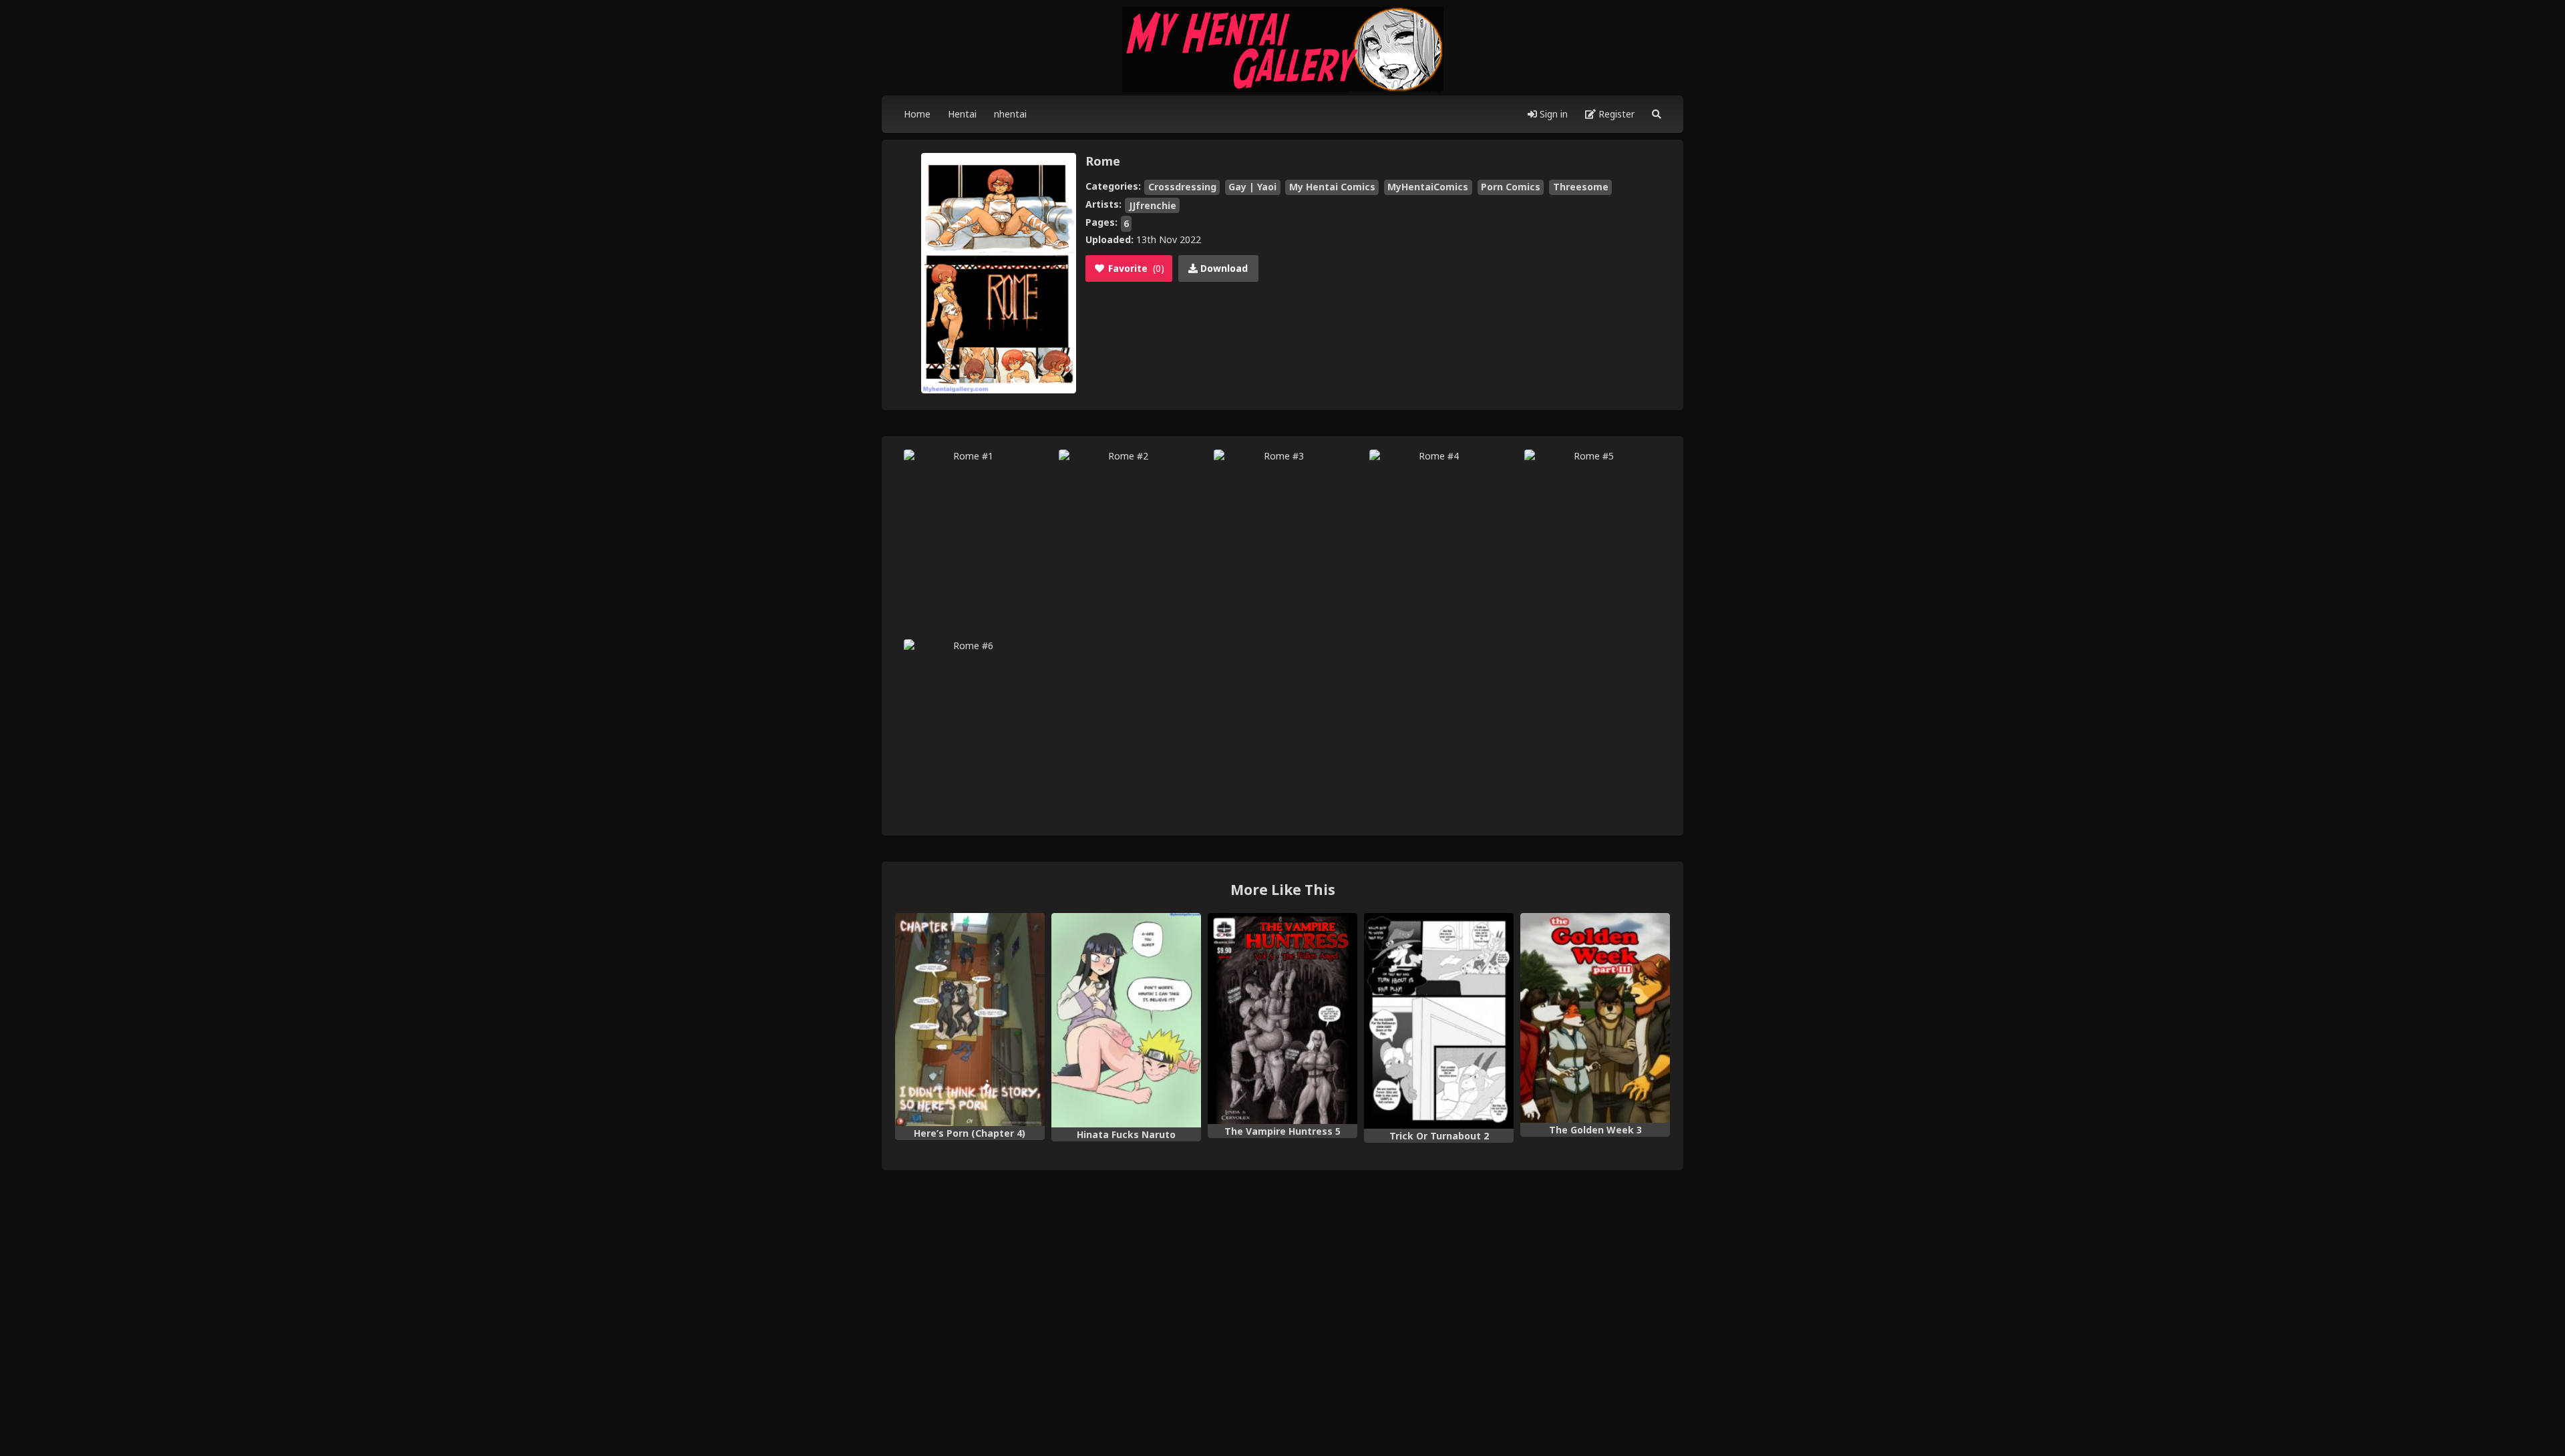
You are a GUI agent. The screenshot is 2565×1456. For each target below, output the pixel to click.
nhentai (1010, 114)
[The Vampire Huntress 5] (1282, 1019)
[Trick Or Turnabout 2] (1439, 1021)
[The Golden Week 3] (1595, 1018)
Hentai (962, 114)
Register (1615, 114)
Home (917, 114)
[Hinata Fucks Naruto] (1126, 1020)
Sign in (1552, 114)
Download (1223, 268)
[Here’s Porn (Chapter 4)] (970, 1019)
